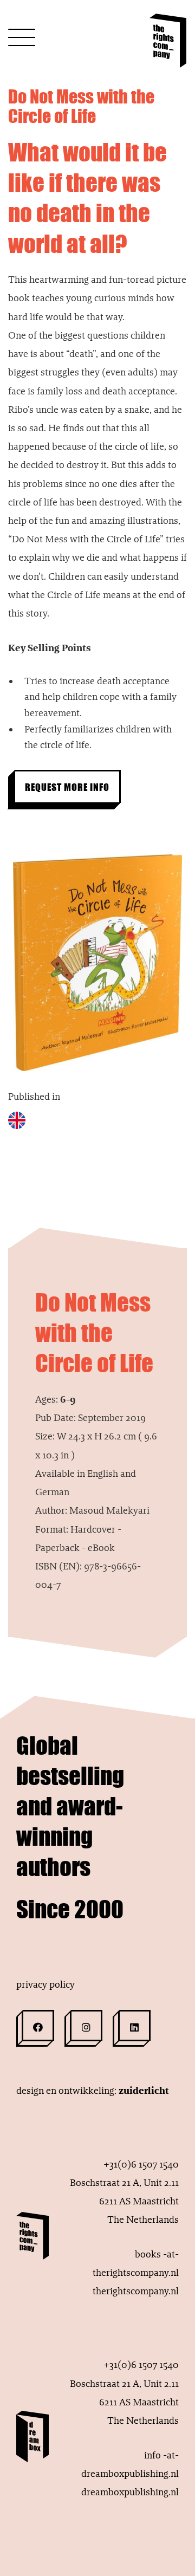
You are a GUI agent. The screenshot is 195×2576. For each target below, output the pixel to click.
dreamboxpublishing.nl (130, 2492)
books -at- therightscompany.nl (136, 2263)
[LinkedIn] (134, 2026)
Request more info (67, 787)
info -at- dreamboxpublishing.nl (130, 2464)
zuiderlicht (144, 2091)
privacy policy (45, 1984)
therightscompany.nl (136, 2291)
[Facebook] (38, 2026)
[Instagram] (86, 2026)
